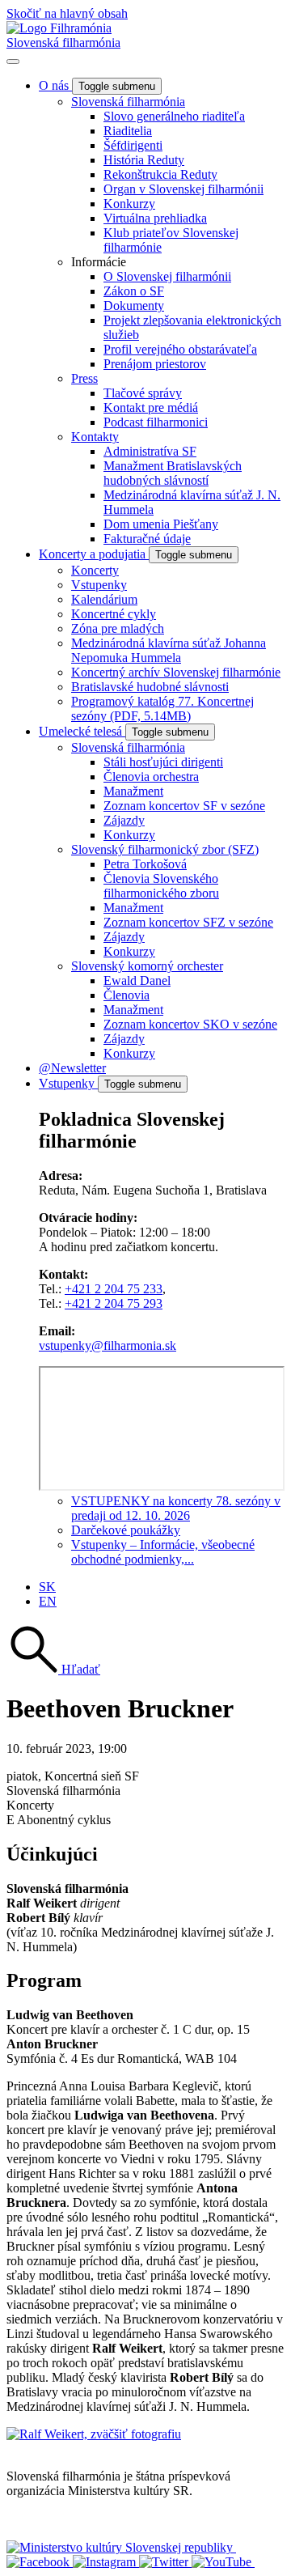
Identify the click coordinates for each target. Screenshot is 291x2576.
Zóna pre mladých (118, 628)
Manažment (133, 791)
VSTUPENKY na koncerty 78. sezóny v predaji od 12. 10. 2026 (176, 1508)
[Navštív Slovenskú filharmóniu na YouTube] (223, 2562)
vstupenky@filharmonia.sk (108, 1345)
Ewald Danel (137, 980)
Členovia (127, 995)
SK (47, 1587)
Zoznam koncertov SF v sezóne (184, 806)
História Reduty (144, 160)
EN (48, 1601)
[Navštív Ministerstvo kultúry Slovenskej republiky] (121, 2547)
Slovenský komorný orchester (147, 966)
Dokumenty (134, 306)
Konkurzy (129, 204)
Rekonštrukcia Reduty (160, 174)
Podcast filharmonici (156, 422)
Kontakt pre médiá (151, 407)
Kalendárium (104, 599)
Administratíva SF (150, 451)
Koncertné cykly (114, 614)
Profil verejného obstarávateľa (180, 349)
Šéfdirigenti (133, 145)
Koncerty (95, 570)
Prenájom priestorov (155, 364)
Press (84, 378)
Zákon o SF (134, 291)
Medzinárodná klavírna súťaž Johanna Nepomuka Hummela (169, 650)
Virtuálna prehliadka (155, 218)
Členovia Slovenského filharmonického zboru (161, 886)
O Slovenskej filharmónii (167, 276)
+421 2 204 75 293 (114, 1303)
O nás (55, 85)
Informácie (99, 262)
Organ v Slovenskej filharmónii (183, 189)
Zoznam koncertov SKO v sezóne (190, 1024)
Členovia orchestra (151, 777)
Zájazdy (124, 820)
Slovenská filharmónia (63, 42)
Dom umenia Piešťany (161, 524)
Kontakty (95, 437)
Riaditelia (128, 131)
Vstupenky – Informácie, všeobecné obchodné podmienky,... (163, 1552)
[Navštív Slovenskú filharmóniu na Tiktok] (165, 2562)
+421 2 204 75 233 (114, 1289)
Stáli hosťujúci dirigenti (163, 762)
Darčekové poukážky (126, 1530)
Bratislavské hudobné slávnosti (150, 687)
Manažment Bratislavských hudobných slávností (173, 473)
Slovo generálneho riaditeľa (174, 116)
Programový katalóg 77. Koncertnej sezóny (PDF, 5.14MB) (162, 709)
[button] (53, 1669)
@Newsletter (72, 1068)
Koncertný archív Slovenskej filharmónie (176, 672)
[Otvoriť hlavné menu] (13, 62)
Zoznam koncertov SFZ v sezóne (188, 922)
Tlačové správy (143, 393)
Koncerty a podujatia (94, 554)
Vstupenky (99, 585)
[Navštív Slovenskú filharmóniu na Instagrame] (106, 2562)
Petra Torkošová (145, 864)
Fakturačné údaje (147, 539)
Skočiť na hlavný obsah (67, 13)
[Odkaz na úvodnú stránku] (59, 28)
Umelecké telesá (82, 731)
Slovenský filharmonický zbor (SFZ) (165, 849)
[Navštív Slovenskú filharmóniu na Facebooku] (40, 2562)
